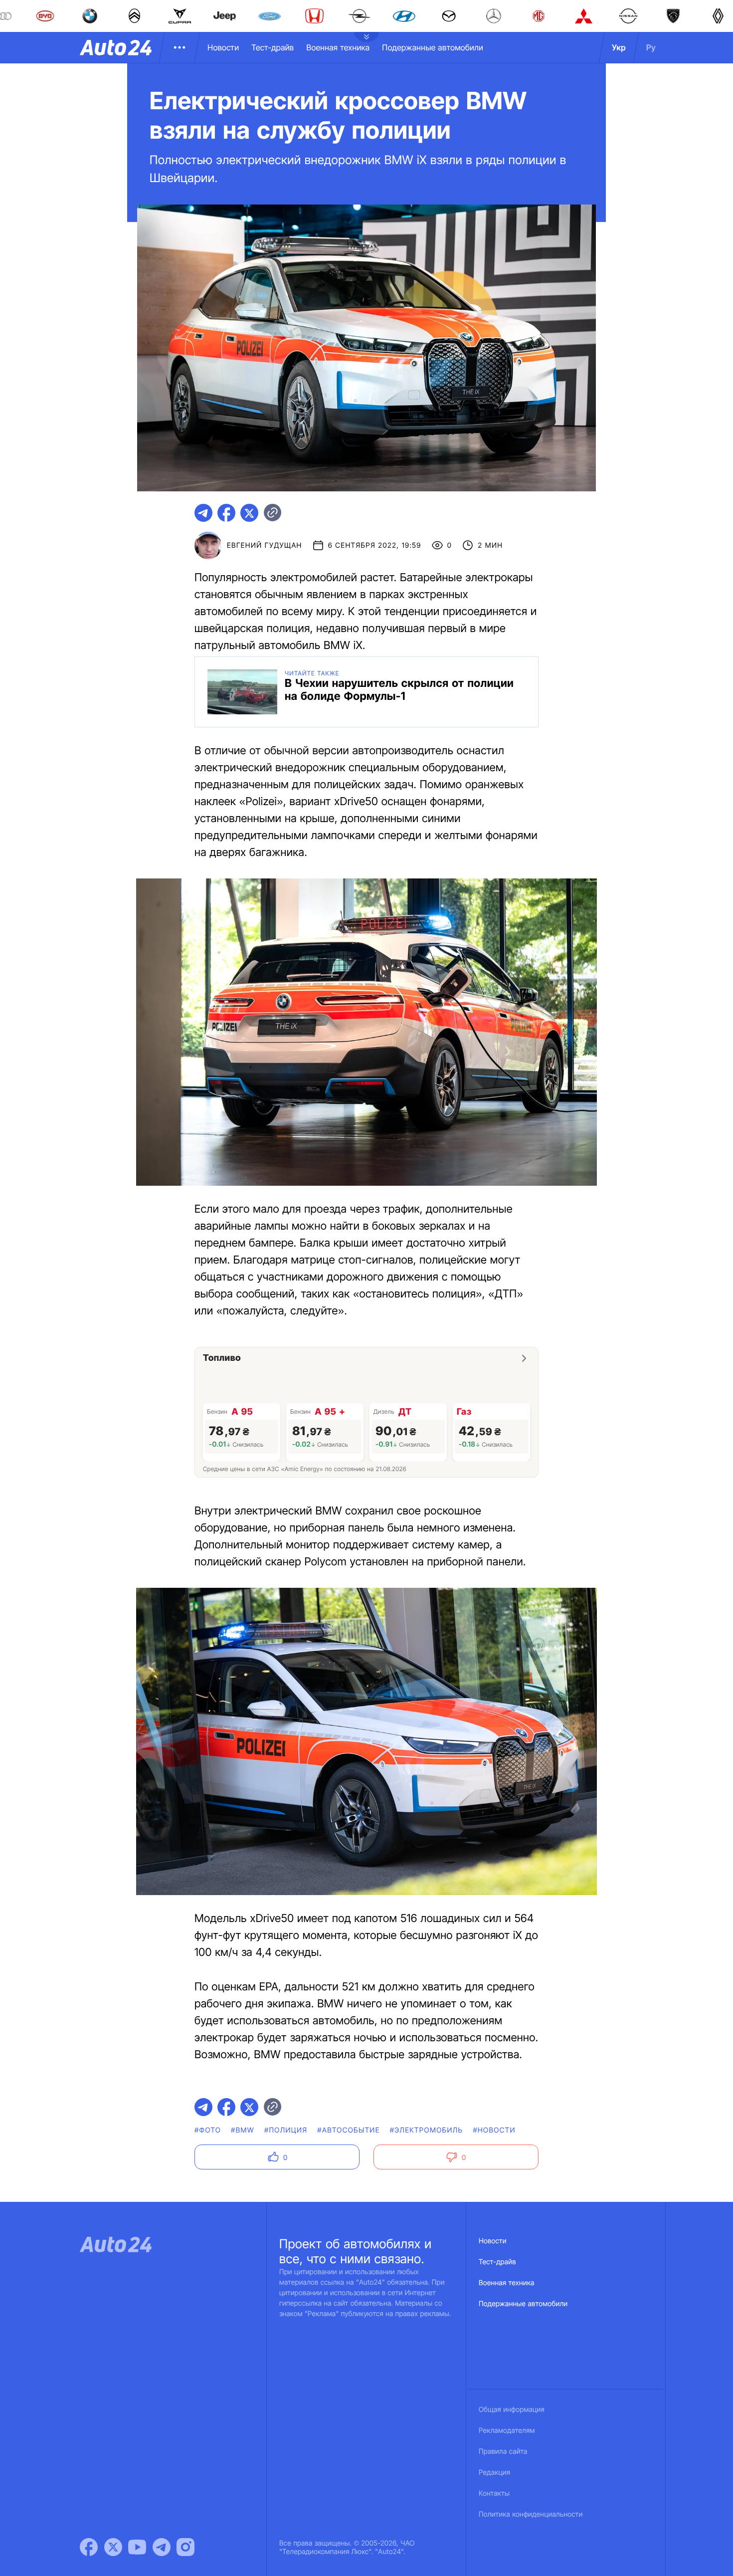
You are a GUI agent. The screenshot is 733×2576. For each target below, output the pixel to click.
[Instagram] (185, 2547)
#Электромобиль (427, 2130)
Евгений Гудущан (265, 545)
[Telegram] (162, 2547)
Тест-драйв (273, 47)
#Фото (208, 2130)
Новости (223, 47)
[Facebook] (89, 2547)
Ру (651, 47)
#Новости (494, 2130)
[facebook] (226, 513)
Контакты (494, 2493)
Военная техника (338, 47)
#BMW (243, 2130)
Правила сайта (503, 2452)
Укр (619, 47)
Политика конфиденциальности (531, 2514)
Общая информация (512, 2410)
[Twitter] (113, 2547)
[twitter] (249, 513)
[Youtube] (137, 2547)
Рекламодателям (507, 2431)
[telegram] (203, 513)
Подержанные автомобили (433, 47)
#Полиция (286, 2130)
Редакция (494, 2472)
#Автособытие (348, 2130)
